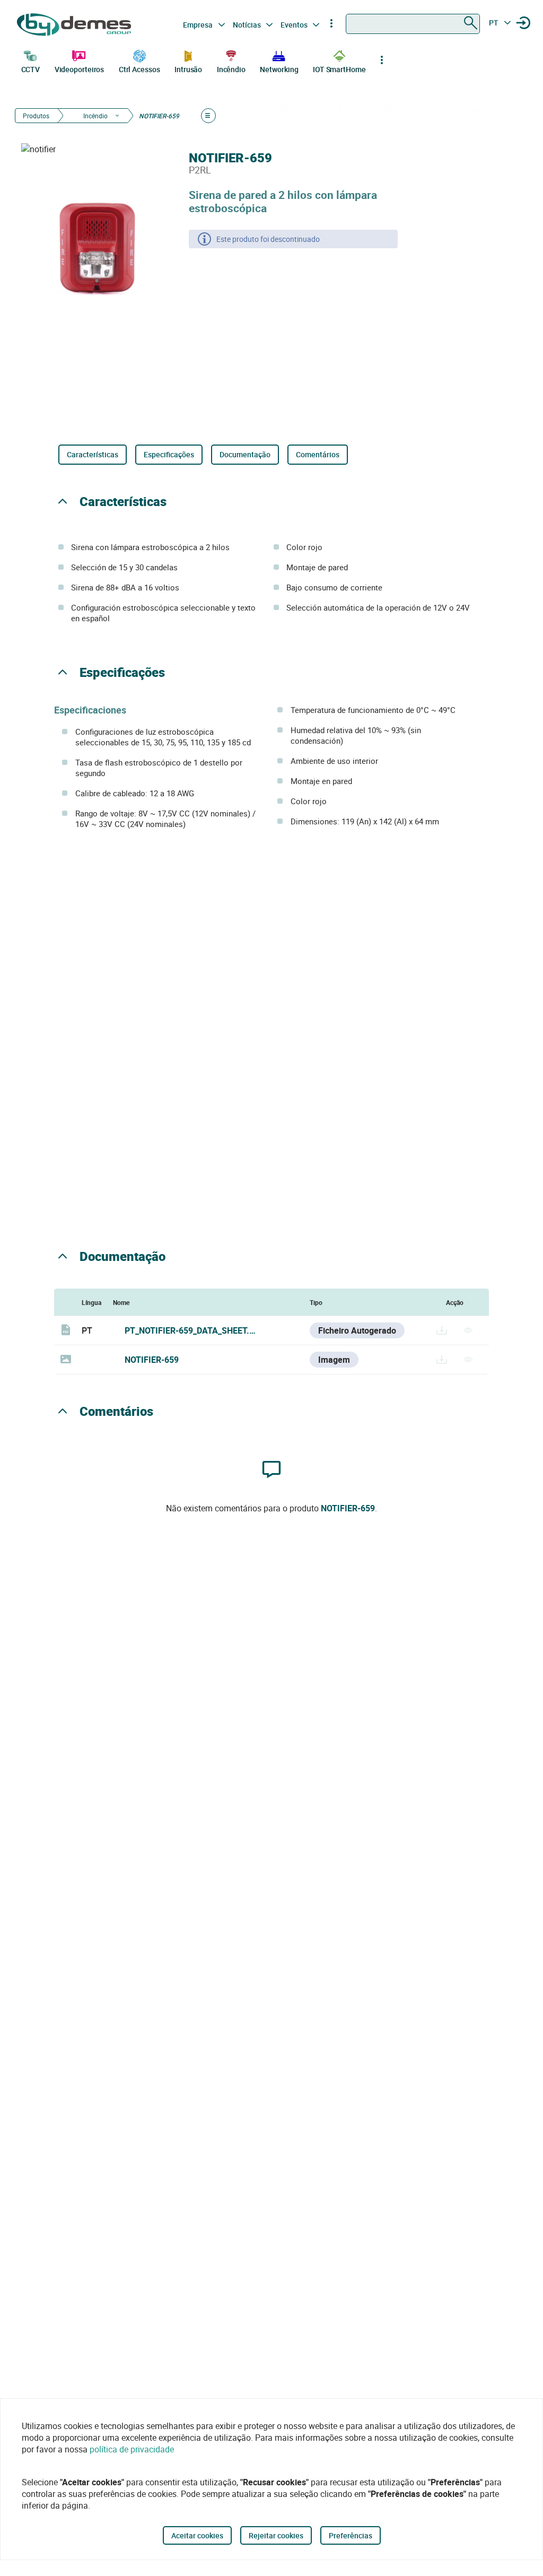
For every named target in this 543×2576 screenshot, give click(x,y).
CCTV (31, 69)
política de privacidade (132, 2449)
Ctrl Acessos (139, 69)
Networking (279, 69)
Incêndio (231, 69)
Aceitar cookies (197, 2535)
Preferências (351, 2535)
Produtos (36, 116)
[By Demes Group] (75, 25)
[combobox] (413, 24)
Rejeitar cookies (276, 2535)
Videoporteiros (80, 69)
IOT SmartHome (339, 69)
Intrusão (188, 69)
